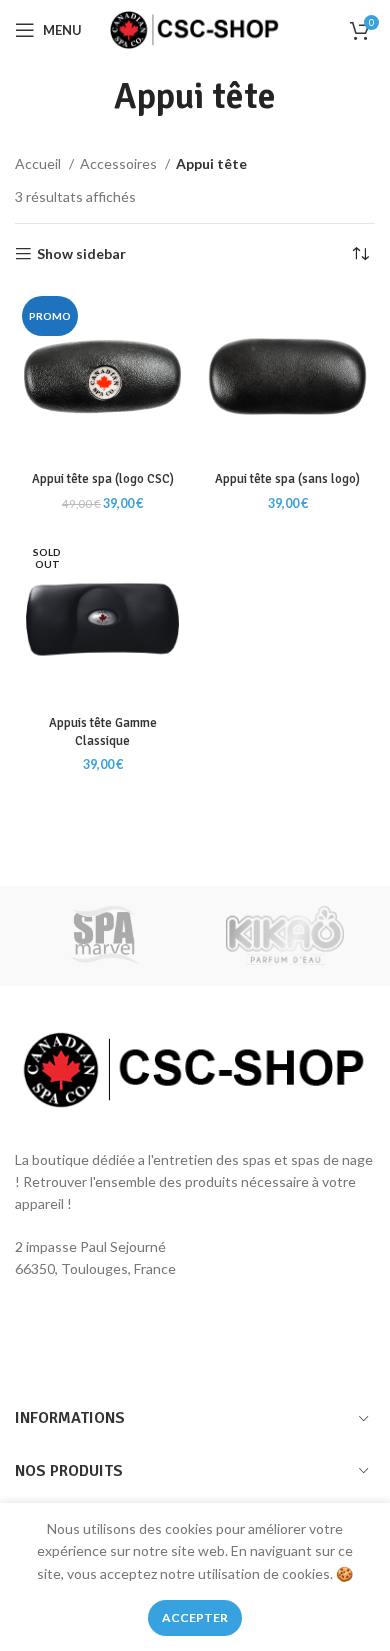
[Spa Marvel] (105, 936)
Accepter (195, 1617)
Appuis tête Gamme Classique (103, 732)
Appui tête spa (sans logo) (287, 479)
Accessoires (120, 163)
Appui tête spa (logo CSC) (103, 479)
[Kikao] (285, 936)
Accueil (39, 163)
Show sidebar (81, 254)
